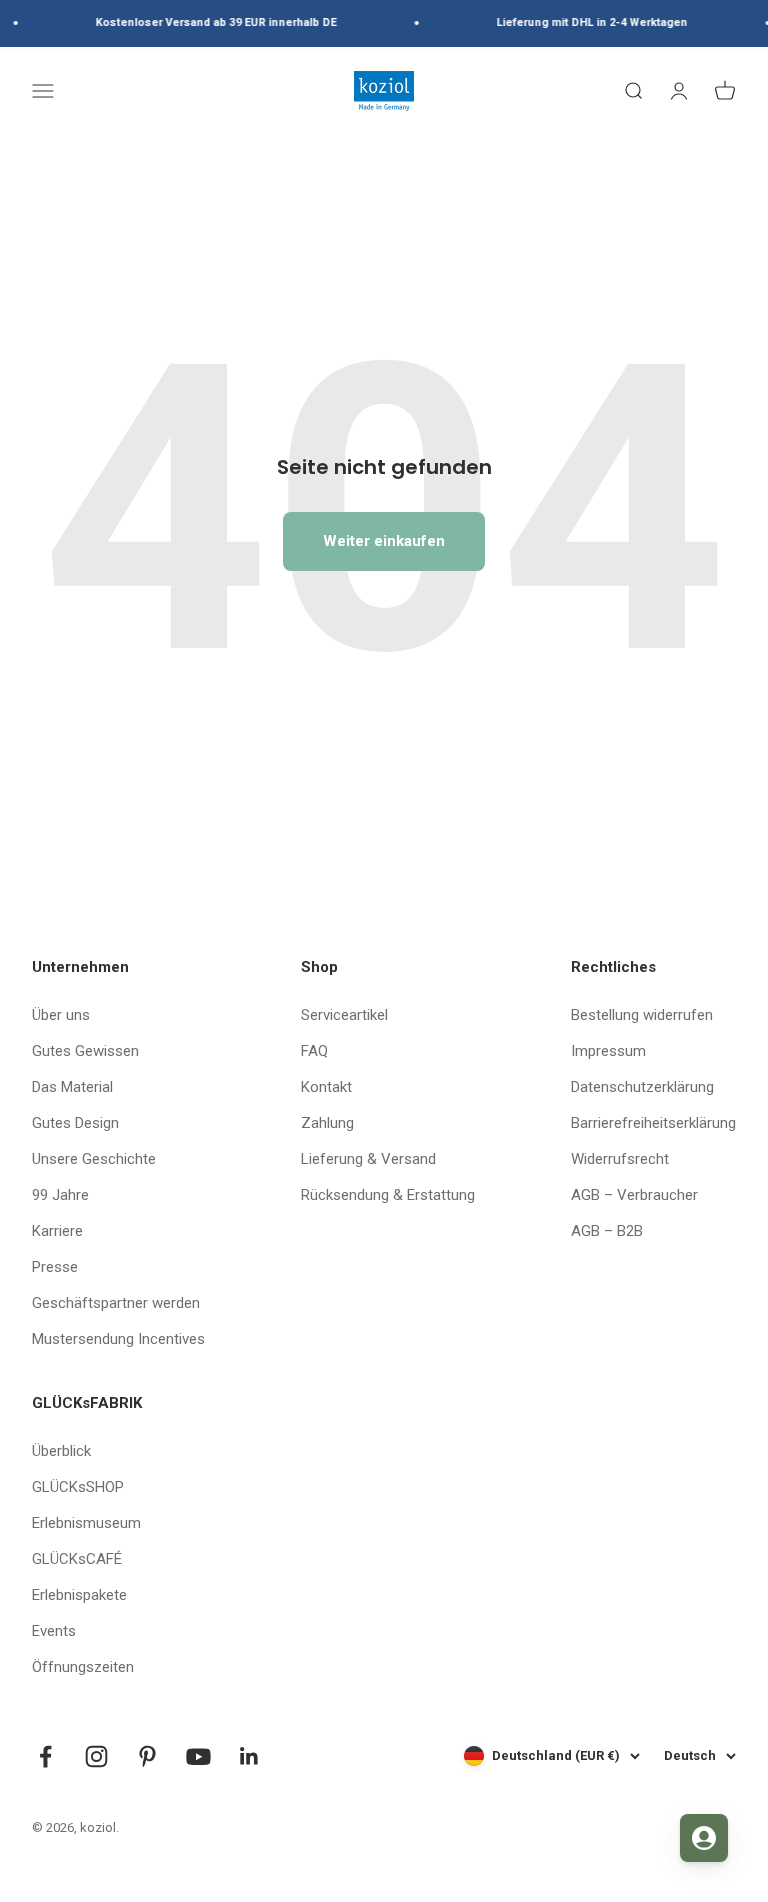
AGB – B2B (607, 1231)
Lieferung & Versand (368, 1159)
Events (54, 1631)
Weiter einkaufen (384, 541)
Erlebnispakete (79, 1595)
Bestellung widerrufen (642, 1015)
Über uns (61, 1015)
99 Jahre (60, 1195)
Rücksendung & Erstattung (388, 1195)
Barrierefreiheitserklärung (653, 1123)
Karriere (57, 1231)
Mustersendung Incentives (118, 1339)
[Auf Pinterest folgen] (147, 1756)
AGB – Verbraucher (634, 1195)
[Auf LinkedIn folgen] (249, 1756)
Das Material (72, 1087)
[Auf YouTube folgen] (198, 1756)
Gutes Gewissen (85, 1051)
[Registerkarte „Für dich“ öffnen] (704, 1838)
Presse (55, 1267)
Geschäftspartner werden (116, 1303)
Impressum (608, 1051)
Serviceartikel (344, 1015)
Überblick (61, 1451)
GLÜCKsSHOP (78, 1487)
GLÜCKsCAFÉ (77, 1559)
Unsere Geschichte (94, 1159)
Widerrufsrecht (620, 1159)
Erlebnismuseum (86, 1523)
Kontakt (326, 1087)
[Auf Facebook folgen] (45, 1756)
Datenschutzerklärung (642, 1087)
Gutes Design (75, 1123)
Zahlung (327, 1123)
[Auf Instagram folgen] (96, 1756)
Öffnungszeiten (83, 1667)
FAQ (314, 1051)
